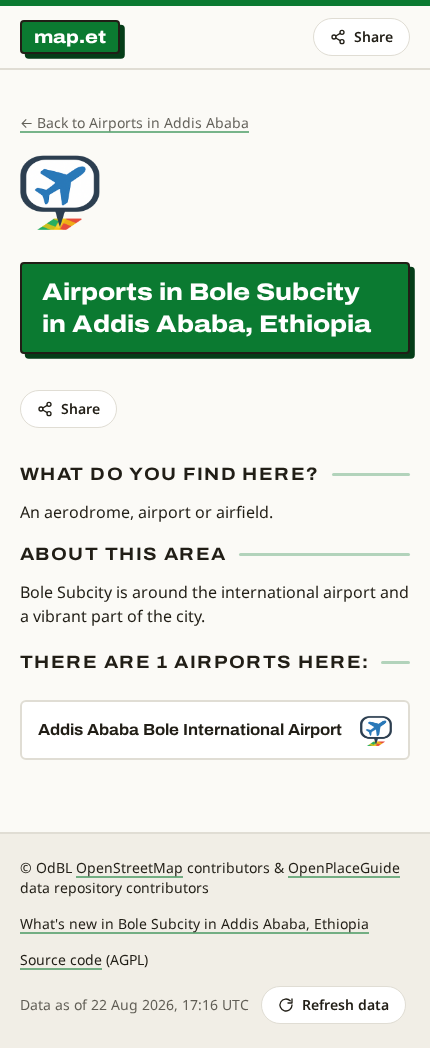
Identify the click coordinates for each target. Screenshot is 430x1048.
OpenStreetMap (129, 867)
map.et (70, 37)
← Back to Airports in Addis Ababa (134, 122)
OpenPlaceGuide (344, 867)
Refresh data (345, 1004)
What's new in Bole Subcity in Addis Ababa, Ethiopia (194, 923)
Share (373, 36)
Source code (61, 959)
